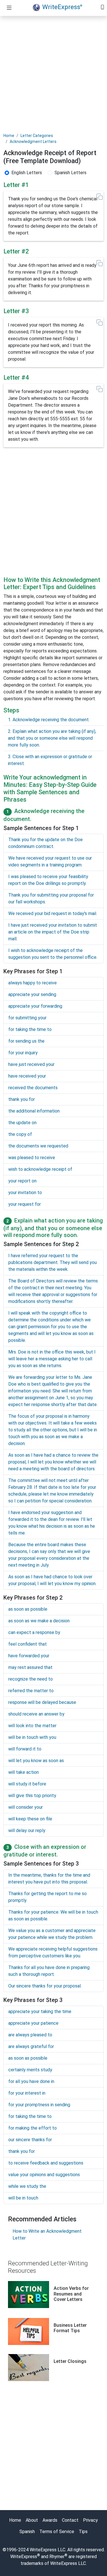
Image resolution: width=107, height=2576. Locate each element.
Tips (83, 2532)
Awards (50, 2520)
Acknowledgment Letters (33, 142)
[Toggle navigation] (9, 8)
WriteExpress (62, 7)
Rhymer (57, 2557)
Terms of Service (57, 2532)
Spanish (27, 2532)
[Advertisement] (53, 74)
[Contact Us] (102, 7)
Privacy (90, 2520)
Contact (70, 2520)
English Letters (27, 173)
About (32, 2520)
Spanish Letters (70, 173)
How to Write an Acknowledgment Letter (47, 2235)
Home (9, 136)
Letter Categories (37, 136)
